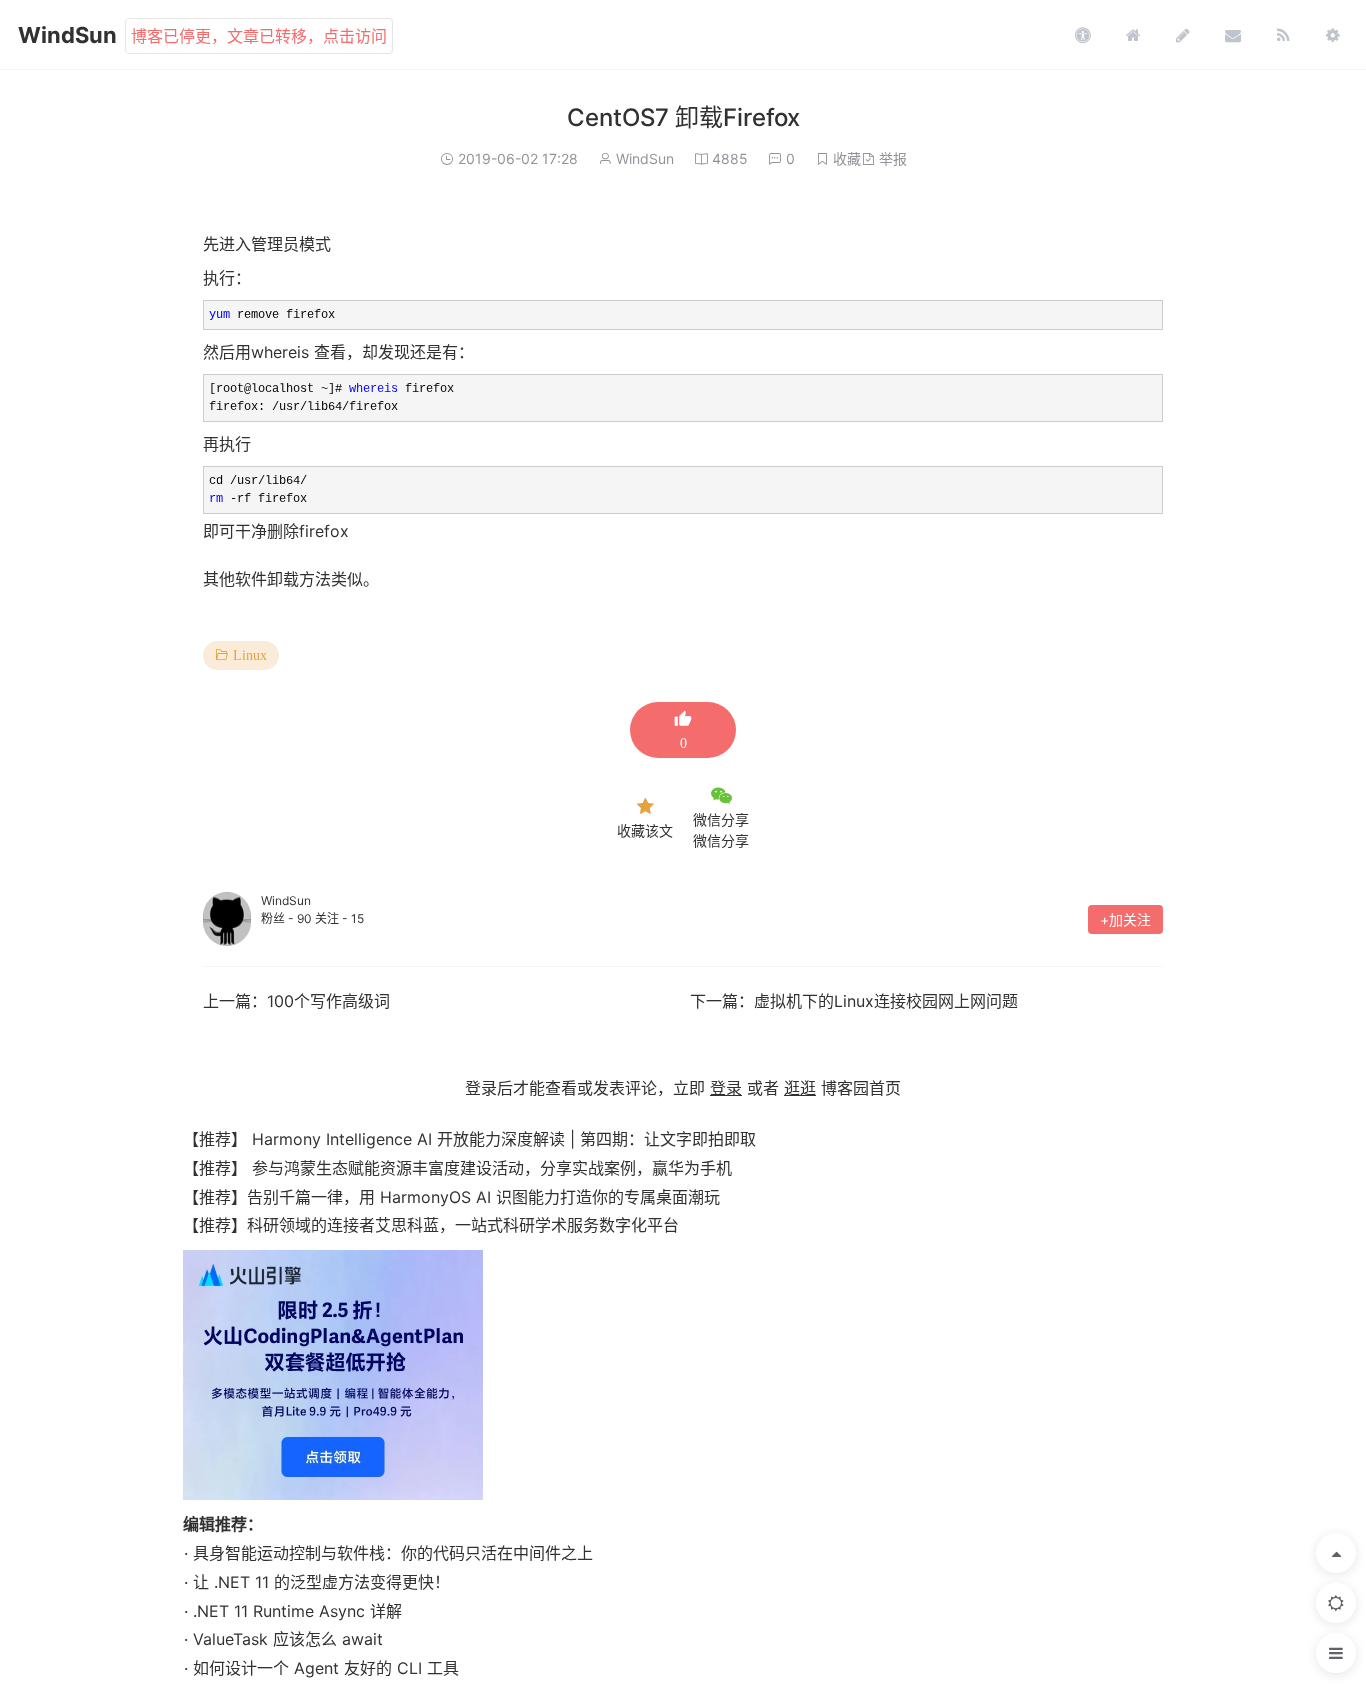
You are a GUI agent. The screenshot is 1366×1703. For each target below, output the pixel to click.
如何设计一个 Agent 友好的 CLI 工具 (326, 1668)
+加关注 (1125, 919)
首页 (1133, 35)
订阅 (1283, 35)
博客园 (1083, 35)
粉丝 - (286, 918)
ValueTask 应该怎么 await (288, 1639)
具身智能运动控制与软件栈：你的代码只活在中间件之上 (393, 1553)
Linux (250, 655)
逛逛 (800, 1088)
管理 (1333, 35)
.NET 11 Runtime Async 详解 (297, 1611)
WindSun (67, 35)
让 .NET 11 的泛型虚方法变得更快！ (321, 1582)
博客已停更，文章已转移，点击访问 (259, 36)
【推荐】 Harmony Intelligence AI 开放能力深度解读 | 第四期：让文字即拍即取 (469, 1139)
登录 (726, 1088)
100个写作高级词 (328, 1001)
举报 (893, 158)
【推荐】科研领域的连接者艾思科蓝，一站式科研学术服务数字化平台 (431, 1225)
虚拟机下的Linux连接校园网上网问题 (886, 1001)
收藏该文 (645, 831)
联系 (1233, 35)
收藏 (847, 158)
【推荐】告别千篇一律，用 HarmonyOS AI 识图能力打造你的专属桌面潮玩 (451, 1197)
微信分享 (721, 820)
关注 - (339, 918)
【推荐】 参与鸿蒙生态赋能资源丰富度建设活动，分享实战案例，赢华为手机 (457, 1168)
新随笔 (1183, 35)
